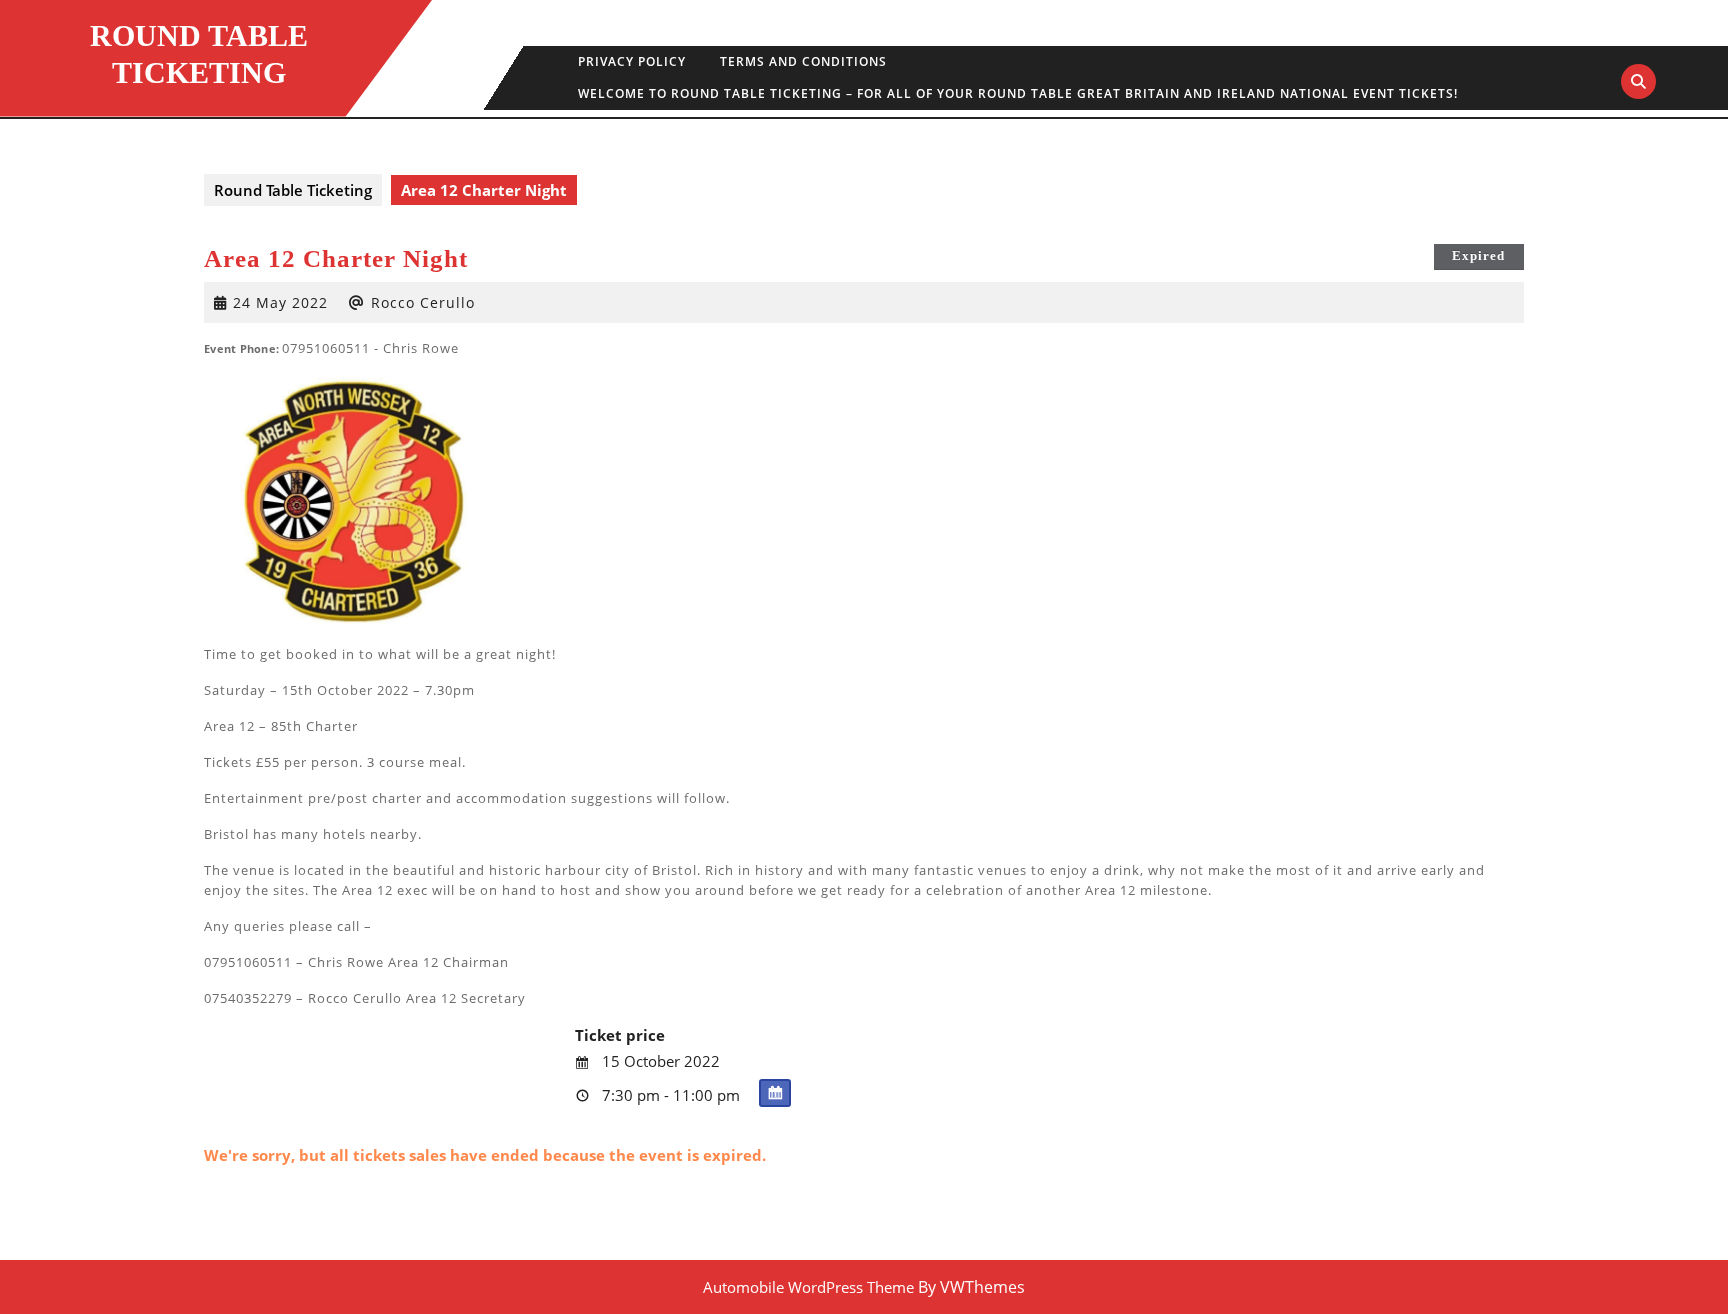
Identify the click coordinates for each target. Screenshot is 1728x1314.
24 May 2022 (280, 302)
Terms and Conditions (803, 61)
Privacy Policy (632, 61)
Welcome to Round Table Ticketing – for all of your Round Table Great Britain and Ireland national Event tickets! (1018, 93)
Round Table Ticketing (293, 190)
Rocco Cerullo (423, 302)
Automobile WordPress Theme (808, 1287)
